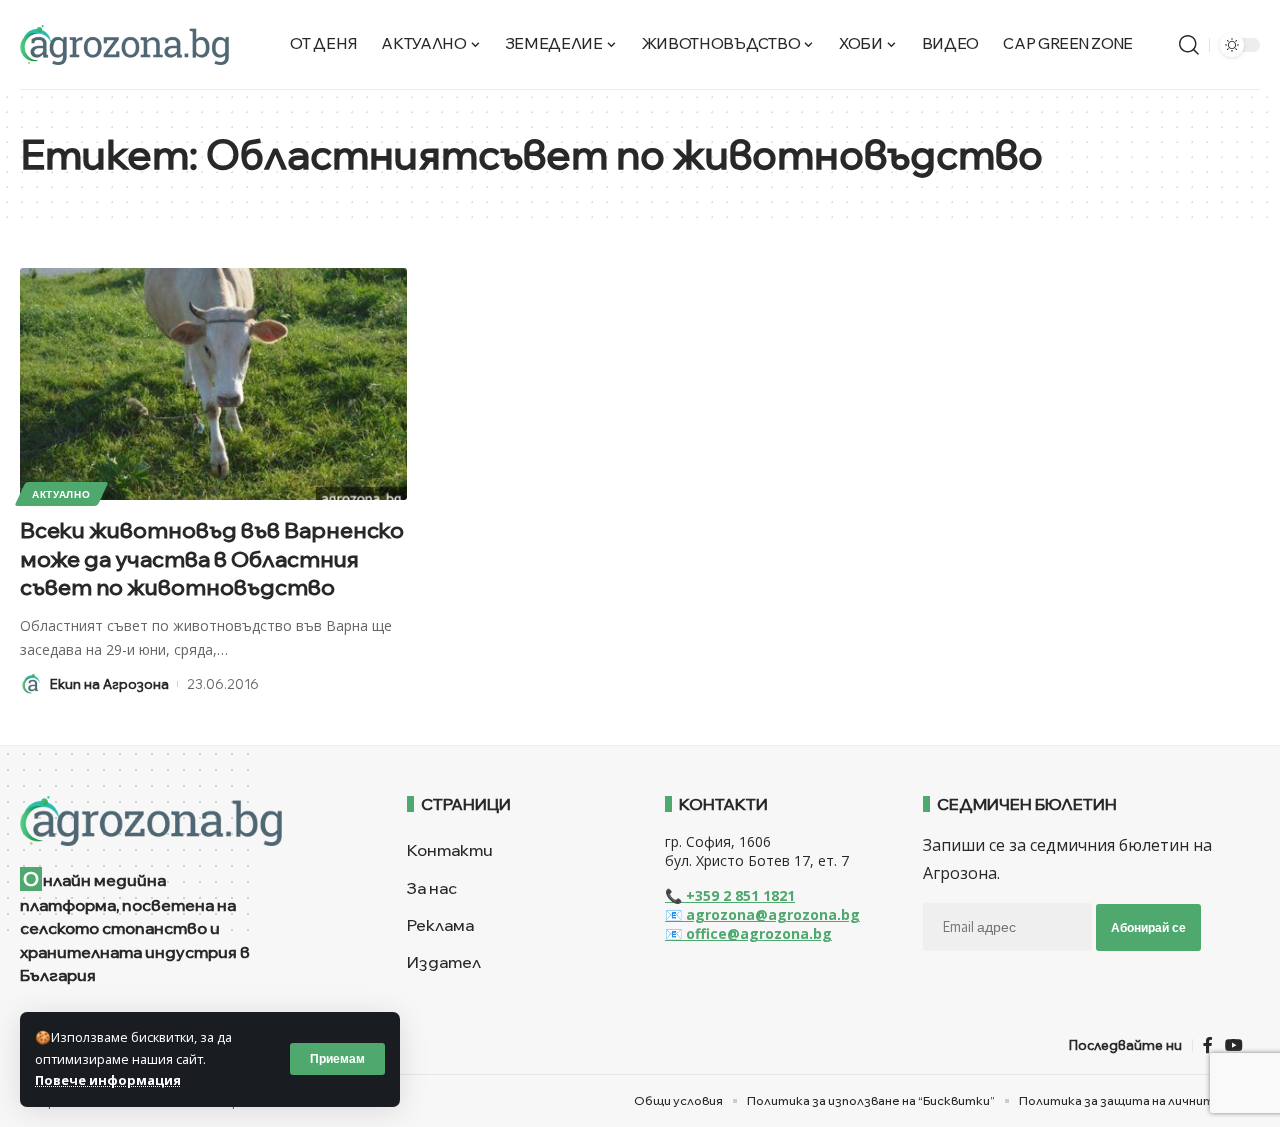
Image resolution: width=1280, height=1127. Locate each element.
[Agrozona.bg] (124, 45)
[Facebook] (1208, 1045)
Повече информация (108, 1080)
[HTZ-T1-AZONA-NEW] (188, 821)
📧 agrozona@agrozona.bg (762, 914)
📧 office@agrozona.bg (748, 933)
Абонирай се (1148, 927)
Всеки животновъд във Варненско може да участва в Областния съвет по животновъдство (212, 558)
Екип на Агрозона (109, 684)
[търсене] (1189, 45)
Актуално (61, 494)
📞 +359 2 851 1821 (730, 895)
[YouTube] (1234, 1045)
